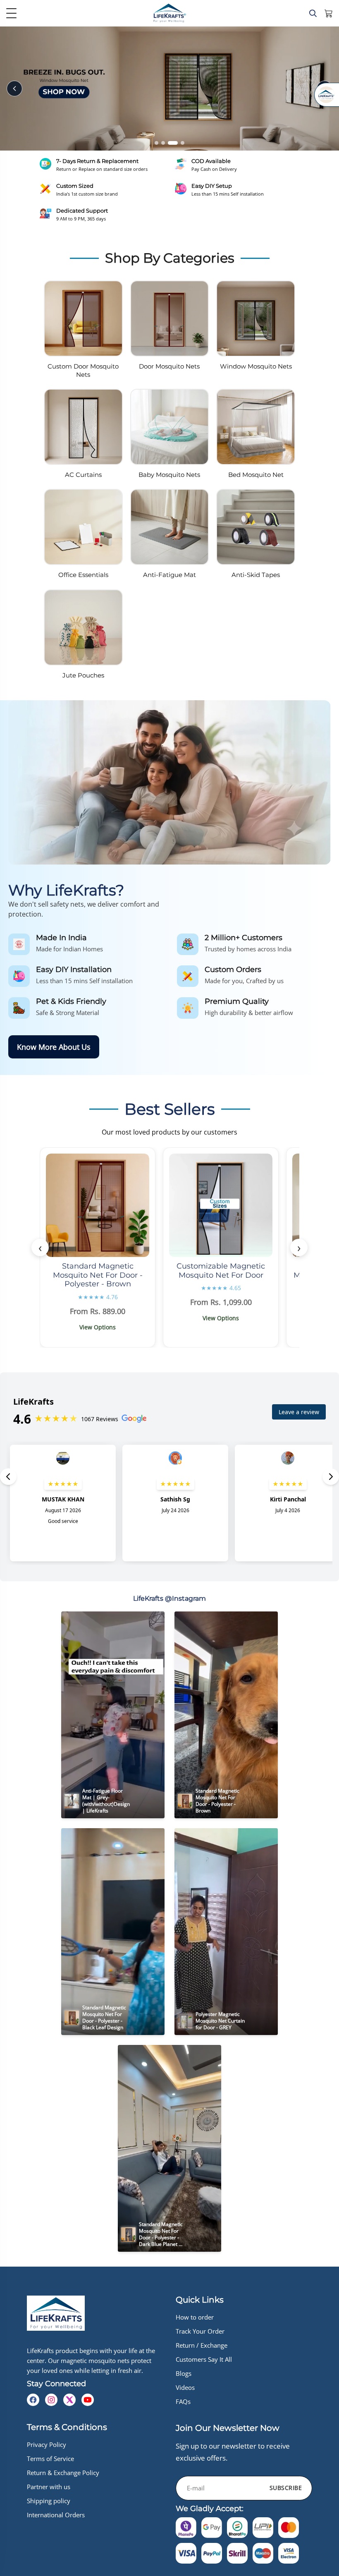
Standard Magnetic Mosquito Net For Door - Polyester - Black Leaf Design (105, 2017)
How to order (195, 2317)
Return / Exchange (202, 2345)
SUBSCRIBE (286, 2488)
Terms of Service (50, 2459)
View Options (98, 1327)
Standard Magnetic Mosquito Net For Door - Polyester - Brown (98, 1275)
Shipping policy (49, 2501)
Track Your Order (200, 2331)
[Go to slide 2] (163, 143)
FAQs (183, 2401)
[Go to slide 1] (156, 143)
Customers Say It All (204, 2359)
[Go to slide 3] (170, 143)
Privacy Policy (47, 2444)
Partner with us (49, 2487)
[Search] (313, 13)
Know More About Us (54, 1047)
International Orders (56, 2515)
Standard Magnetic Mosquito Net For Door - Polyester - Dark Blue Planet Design (161, 2237)
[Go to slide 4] (179, 143)
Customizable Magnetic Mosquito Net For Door (221, 1271)
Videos (185, 2387)
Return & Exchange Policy (63, 2473)
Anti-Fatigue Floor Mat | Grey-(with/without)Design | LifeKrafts (107, 1801)
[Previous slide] (14, 89)
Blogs (184, 2373)
